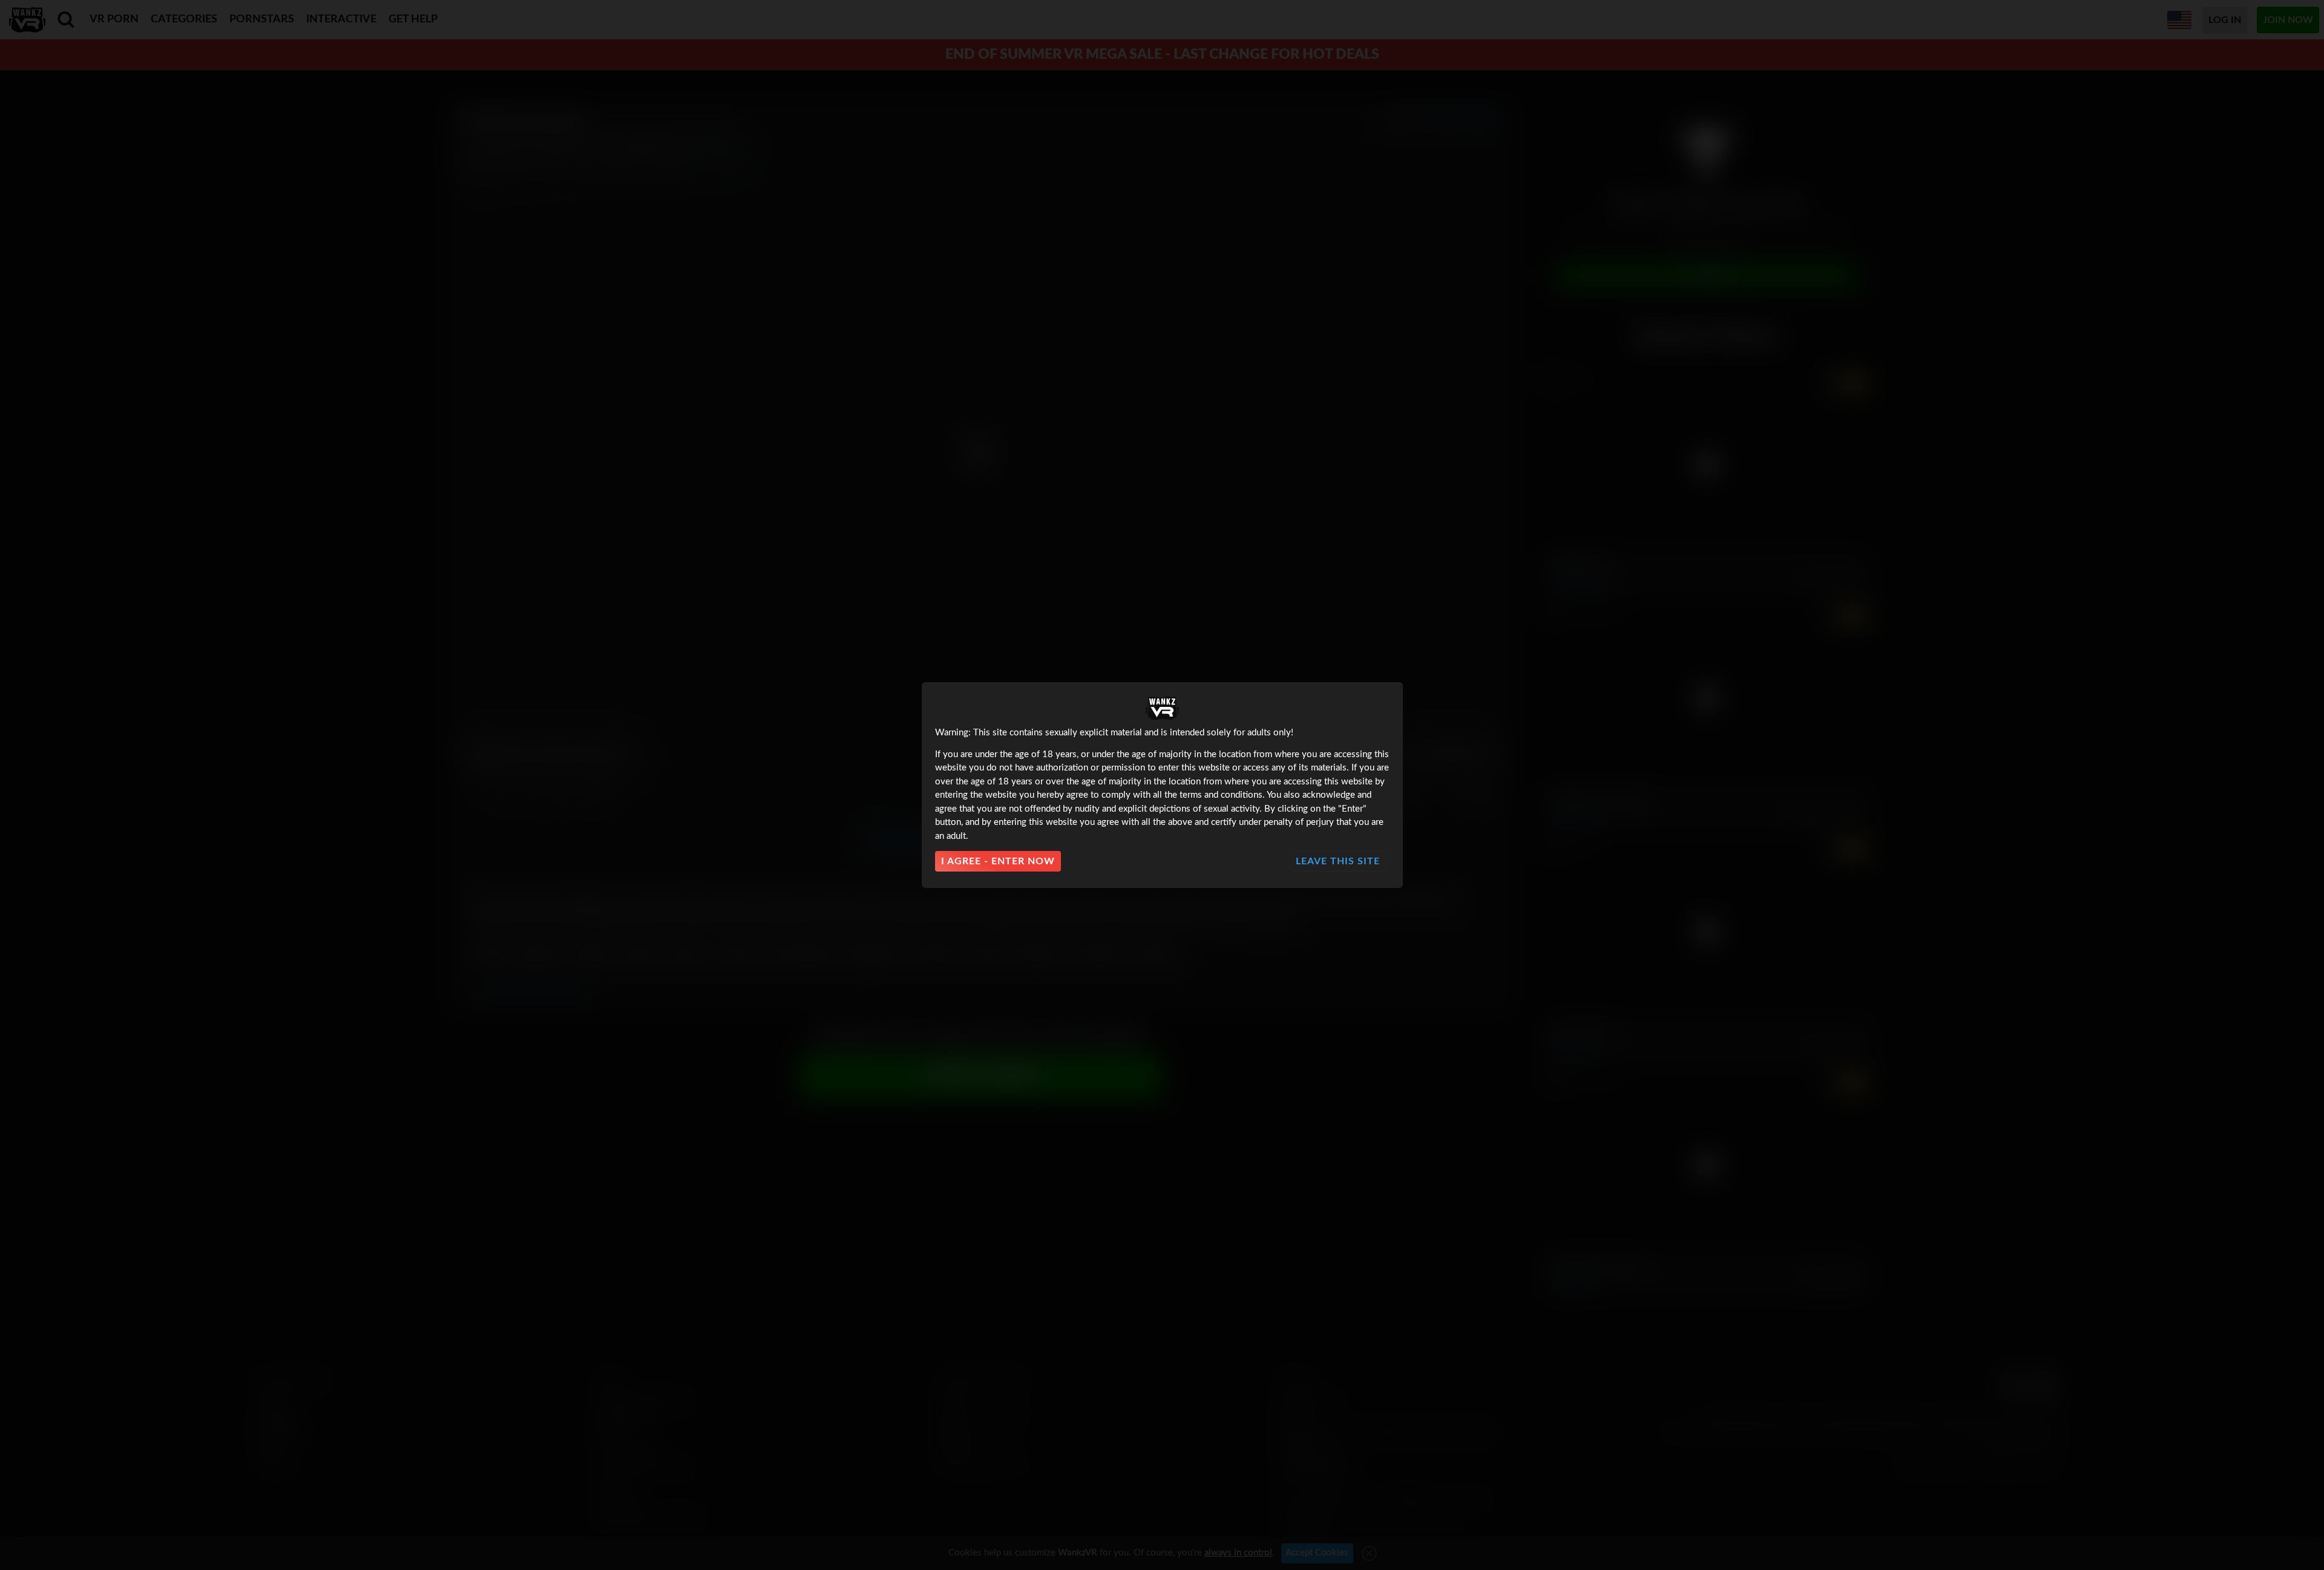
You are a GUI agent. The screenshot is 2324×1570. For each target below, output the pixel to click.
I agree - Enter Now (998, 861)
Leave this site (1338, 861)
